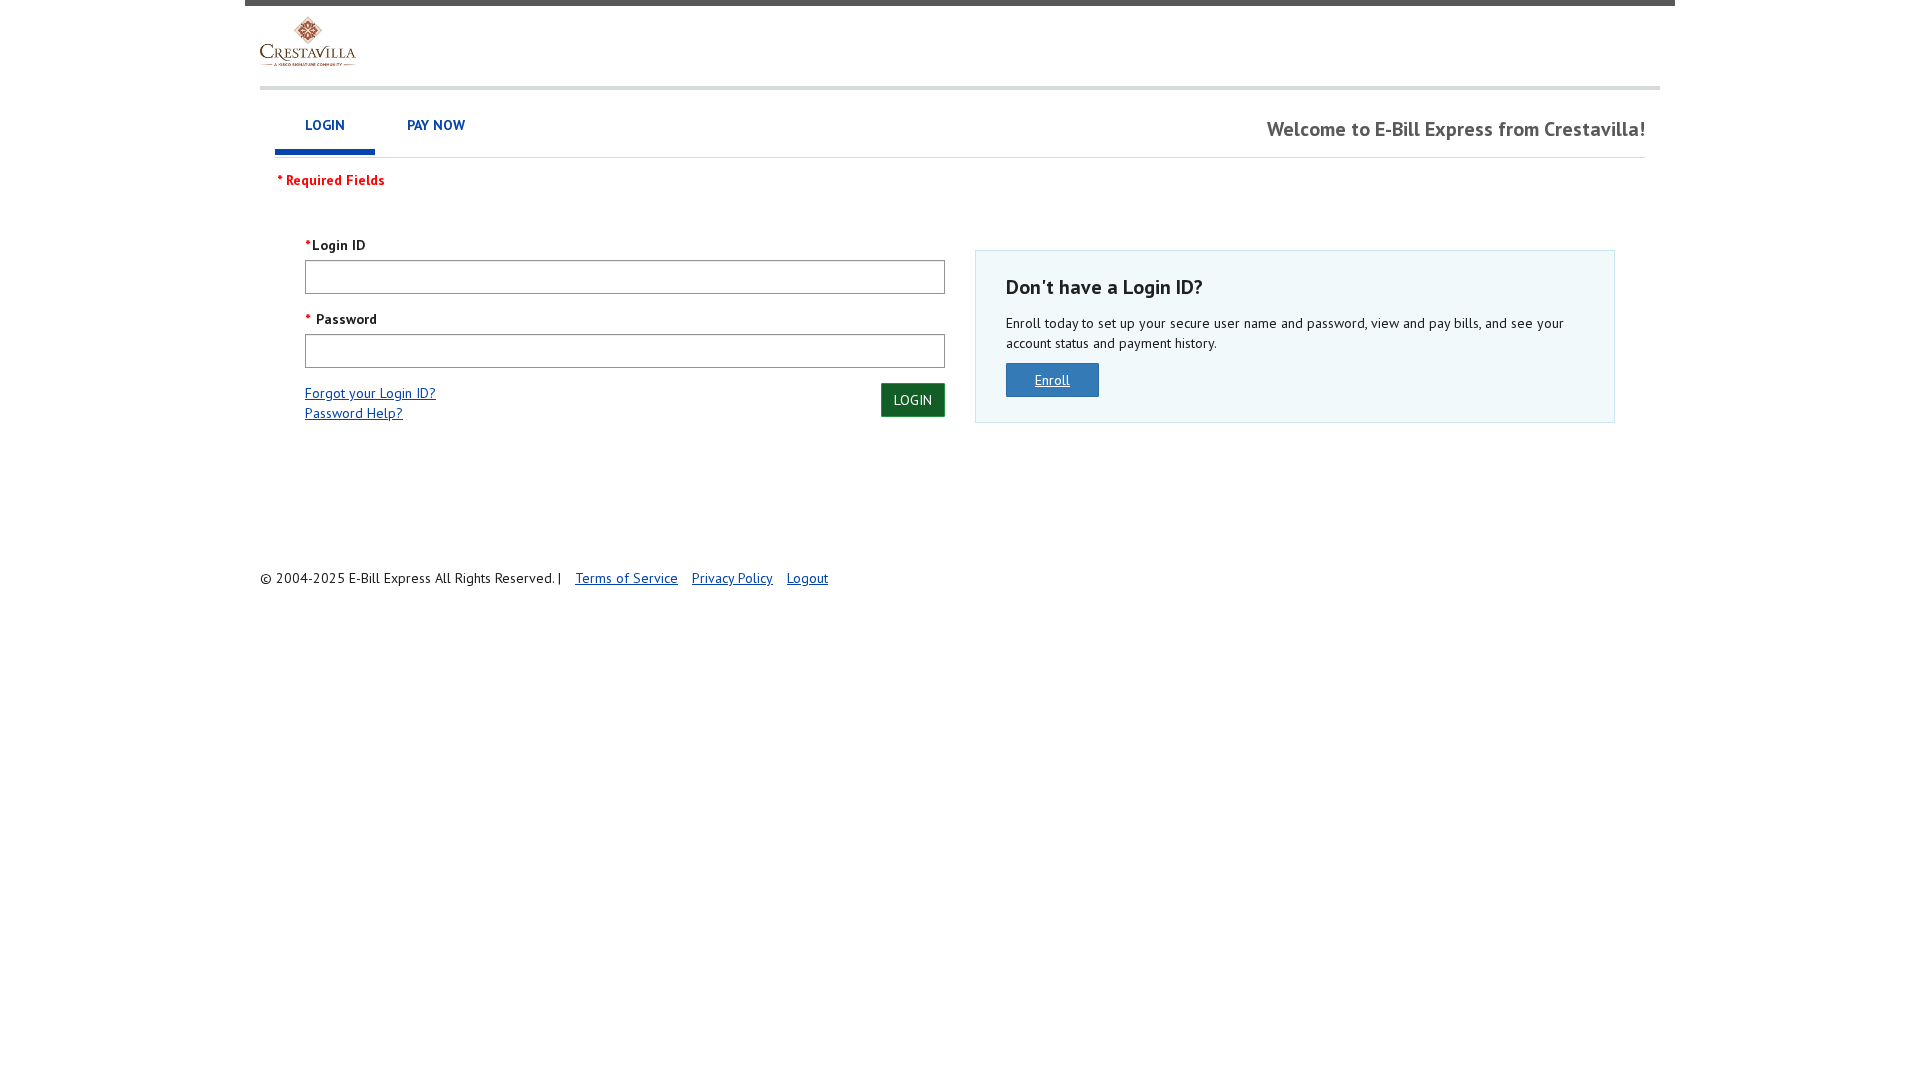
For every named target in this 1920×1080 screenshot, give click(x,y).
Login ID (338, 245)
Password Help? (354, 413)
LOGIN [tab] (325, 125)
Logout (807, 578)
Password (344, 319)
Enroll (1052, 380)
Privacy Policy (732, 578)
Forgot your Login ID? (370, 393)
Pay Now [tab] (436, 125)
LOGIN (913, 400)
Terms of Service (626, 578)
